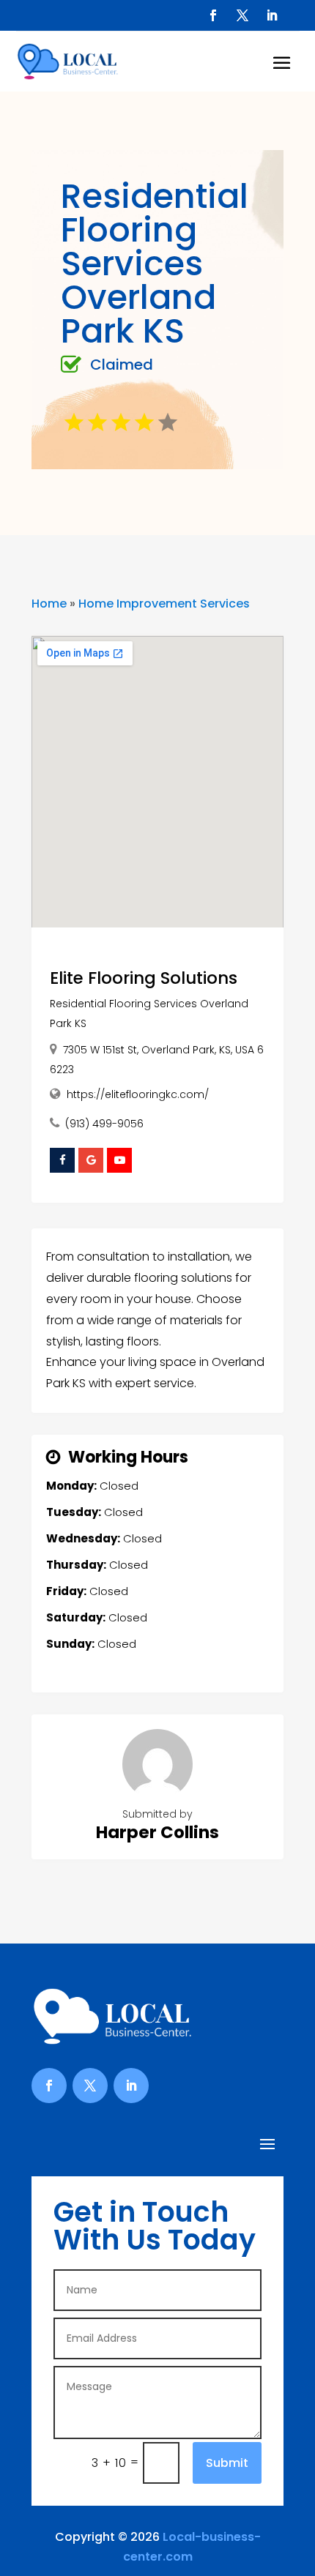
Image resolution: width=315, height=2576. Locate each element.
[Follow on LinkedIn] (272, 15)
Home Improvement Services (164, 604)
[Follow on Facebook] (213, 15)
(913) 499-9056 (104, 1124)
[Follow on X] (242, 15)
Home (49, 604)
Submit (227, 2463)
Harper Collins (157, 1832)
